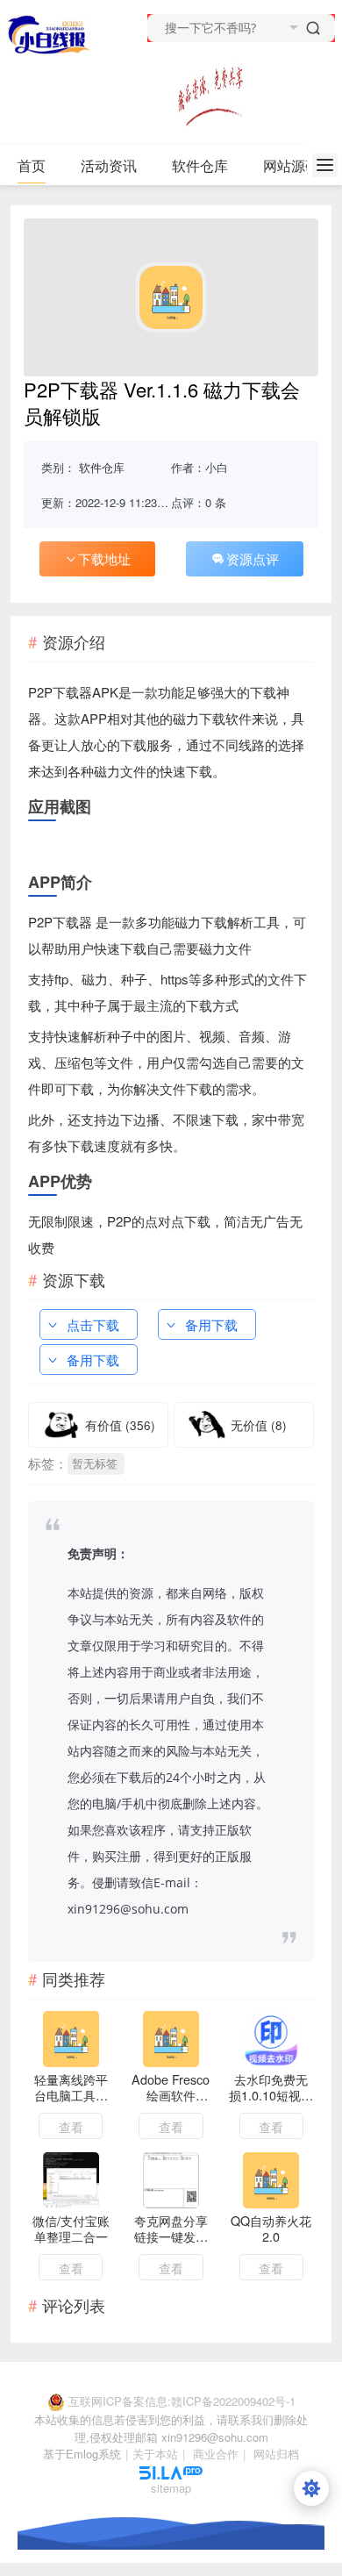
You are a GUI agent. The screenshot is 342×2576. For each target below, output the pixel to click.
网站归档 (276, 2454)
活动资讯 (109, 165)
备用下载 (211, 1324)
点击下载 (93, 1324)
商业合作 (216, 2454)
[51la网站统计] (171, 2471)
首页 (32, 165)
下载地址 (104, 558)
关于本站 (155, 2454)
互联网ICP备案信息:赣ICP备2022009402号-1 (182, 2401)
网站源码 (291, 165)
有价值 (120, 1425)
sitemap (171, 2488)
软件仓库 (200, 165)
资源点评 (253, 558)
